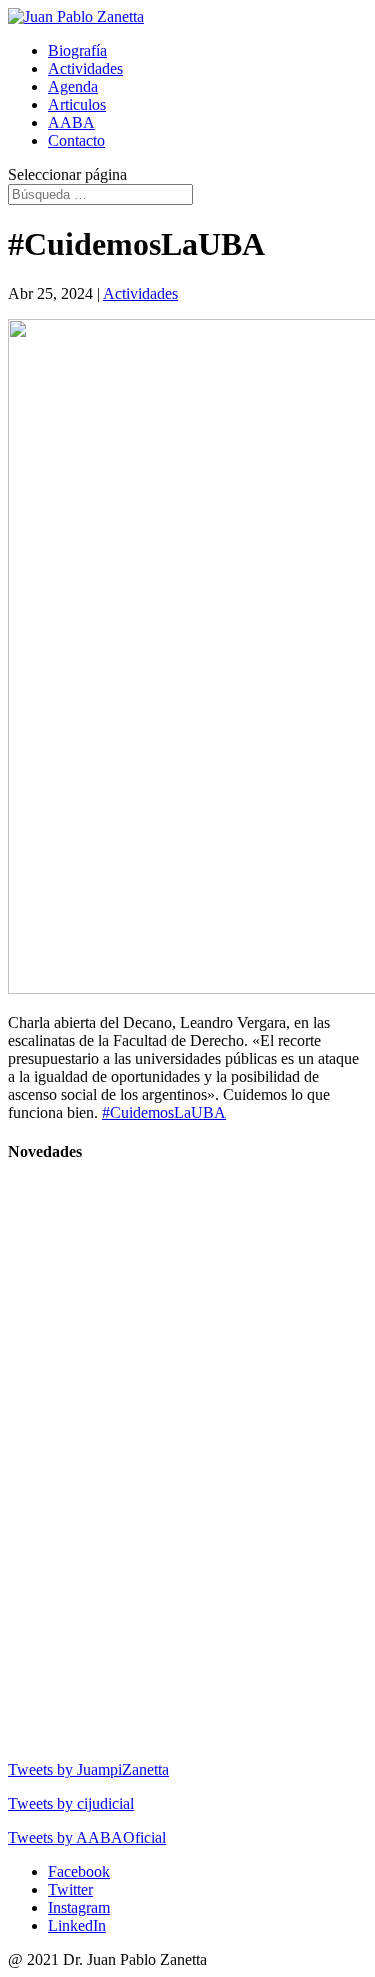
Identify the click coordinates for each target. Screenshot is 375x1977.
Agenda (73, 86)
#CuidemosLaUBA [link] (164, 1112)
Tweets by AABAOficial (87, 1837)
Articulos (77, 104)
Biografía (77, 50)
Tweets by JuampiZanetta (88, 1769)
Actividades (85, 68)
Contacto (76, 140)
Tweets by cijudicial (71, 1803)
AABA (71, 122)
